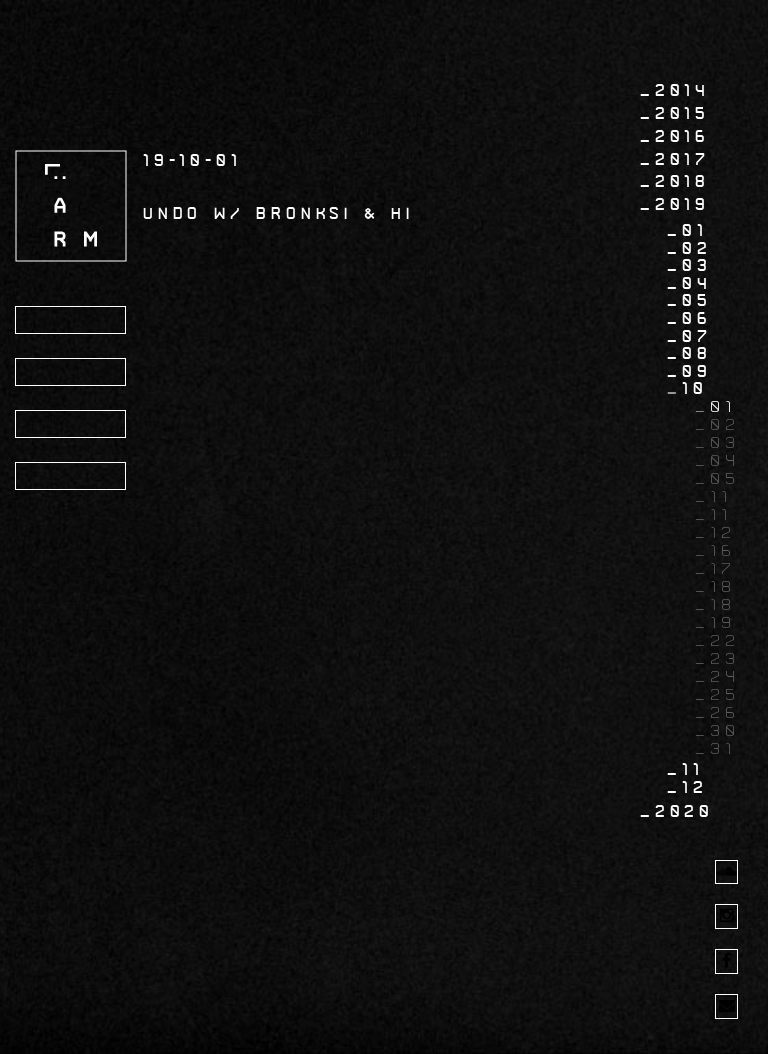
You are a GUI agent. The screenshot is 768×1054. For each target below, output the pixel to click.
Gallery (72, 425)
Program (74, 321)
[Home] (71, 205)
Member (68, 477)
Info (51, 373)
